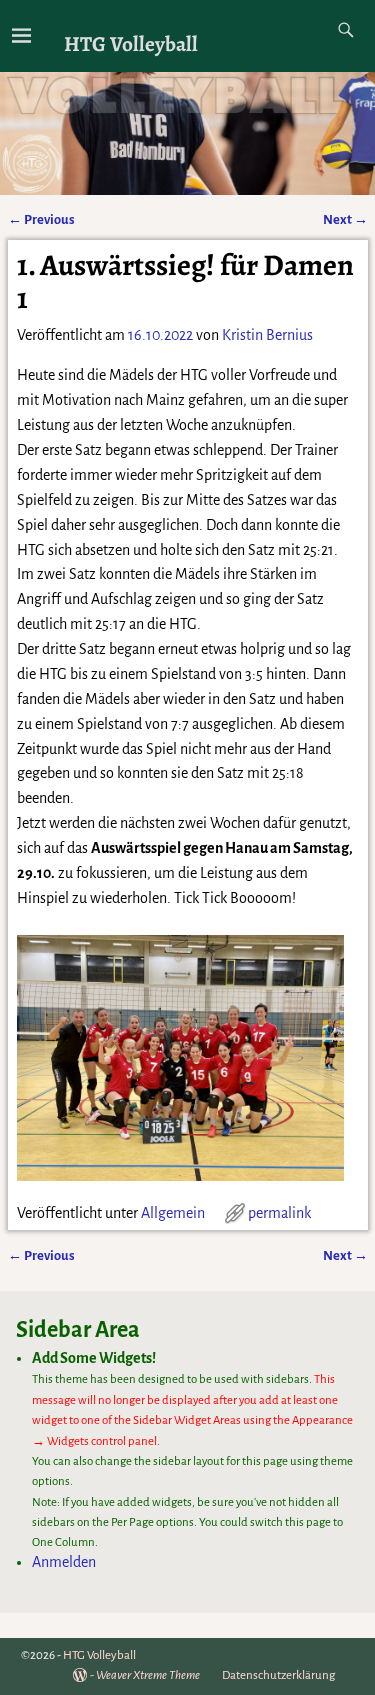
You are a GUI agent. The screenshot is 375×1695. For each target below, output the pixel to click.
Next (345, 219)
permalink (279, 1213)
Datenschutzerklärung (278, 1675)
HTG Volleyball (131, 43)
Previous (41, 219)
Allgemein (173, 1213)
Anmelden (64, 1562)
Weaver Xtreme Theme (148, 1675)
